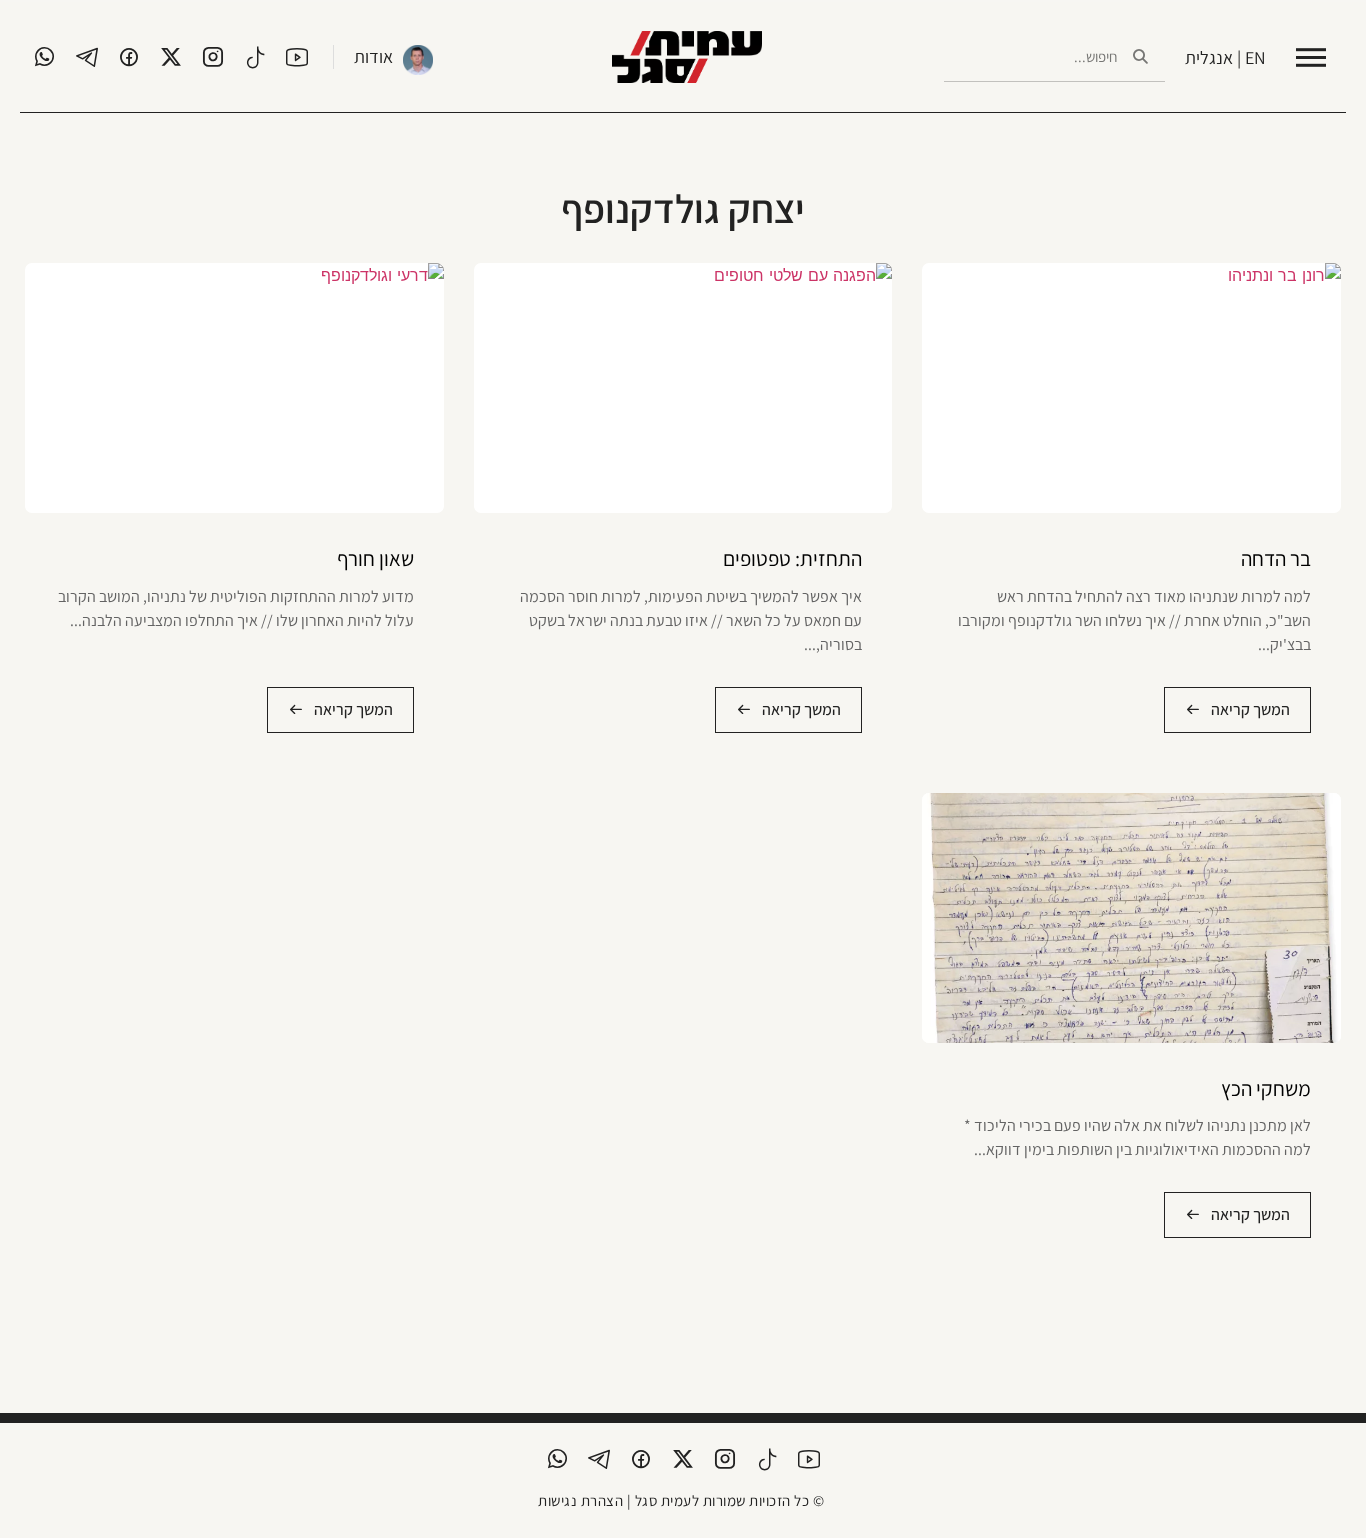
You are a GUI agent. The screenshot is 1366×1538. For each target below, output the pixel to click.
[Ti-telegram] (87, 57)
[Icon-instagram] (213, 57)
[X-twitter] (171, 57)
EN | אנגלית (1225, 57)
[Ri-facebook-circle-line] (129, 57)
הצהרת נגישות (580, 1500)
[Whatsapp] (45, 57)
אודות (373, 56)
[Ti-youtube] (297, 57)
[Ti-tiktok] (255, 57)
